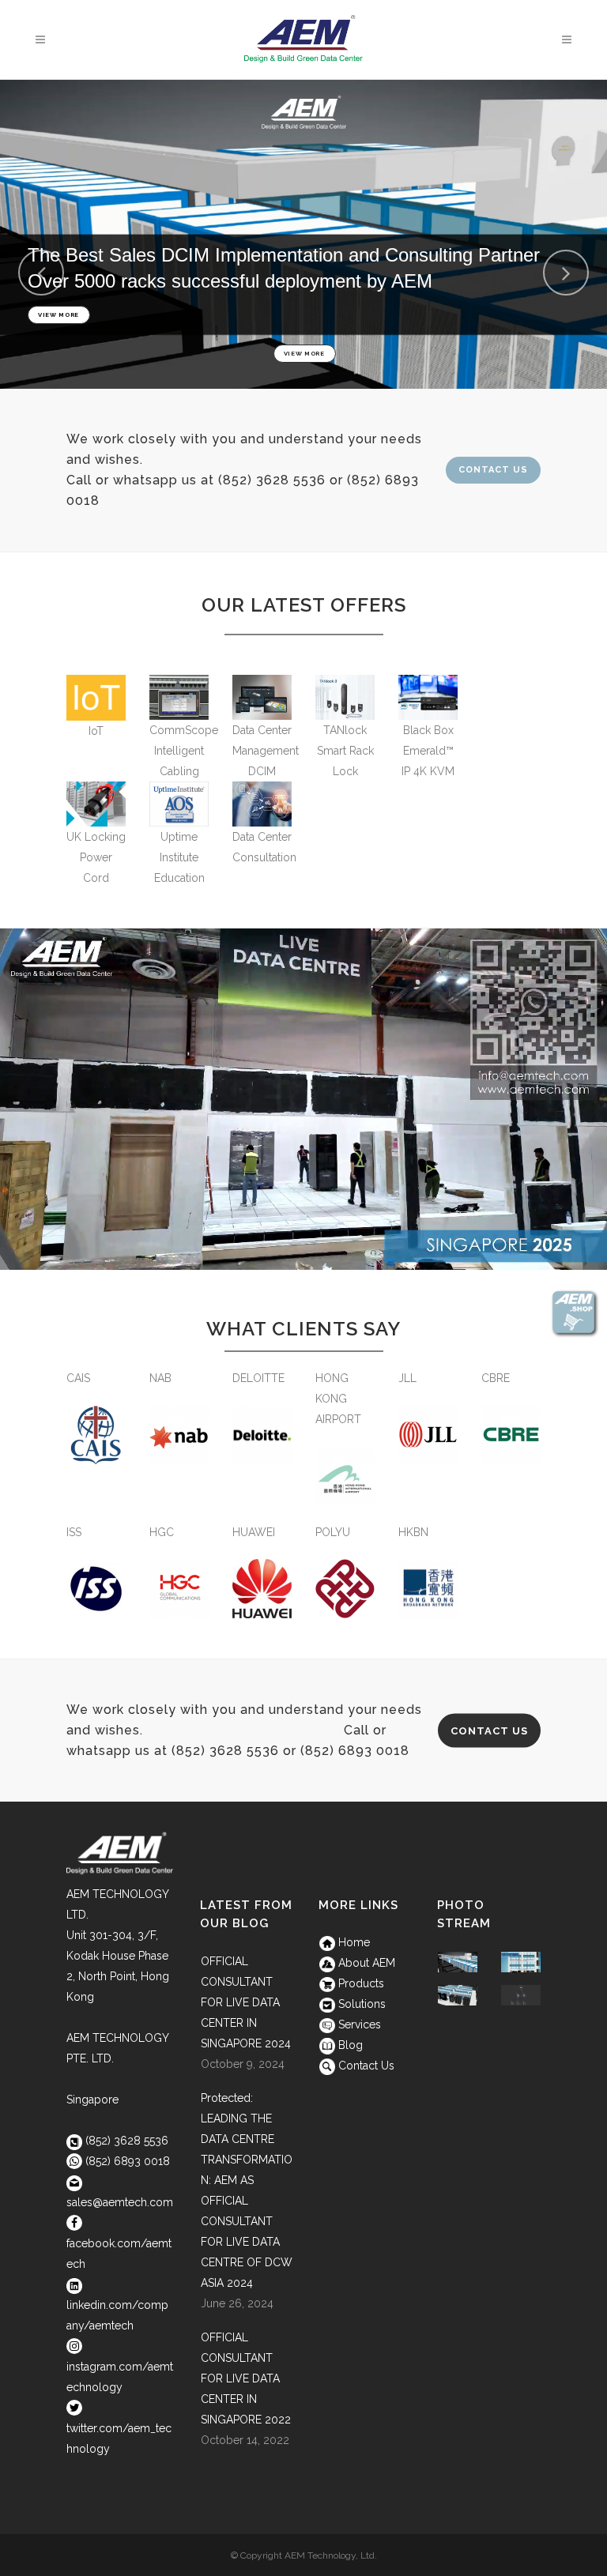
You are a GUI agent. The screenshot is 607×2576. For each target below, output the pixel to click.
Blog (349, 2045)
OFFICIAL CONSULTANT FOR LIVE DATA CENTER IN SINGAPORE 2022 (246, 2378)
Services (358, 2024)
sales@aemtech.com (120, 2202)
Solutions (360, 2004)
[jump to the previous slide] (41, 273)
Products (360, 1983)
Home (353, 1942)
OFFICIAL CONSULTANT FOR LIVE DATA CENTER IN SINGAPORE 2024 (246, 2002)
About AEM (365, 1963)
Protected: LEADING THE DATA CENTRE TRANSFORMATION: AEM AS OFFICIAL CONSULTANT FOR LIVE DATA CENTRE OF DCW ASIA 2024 (247, 2190)
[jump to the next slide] (566, 273)
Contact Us (493, 470)
